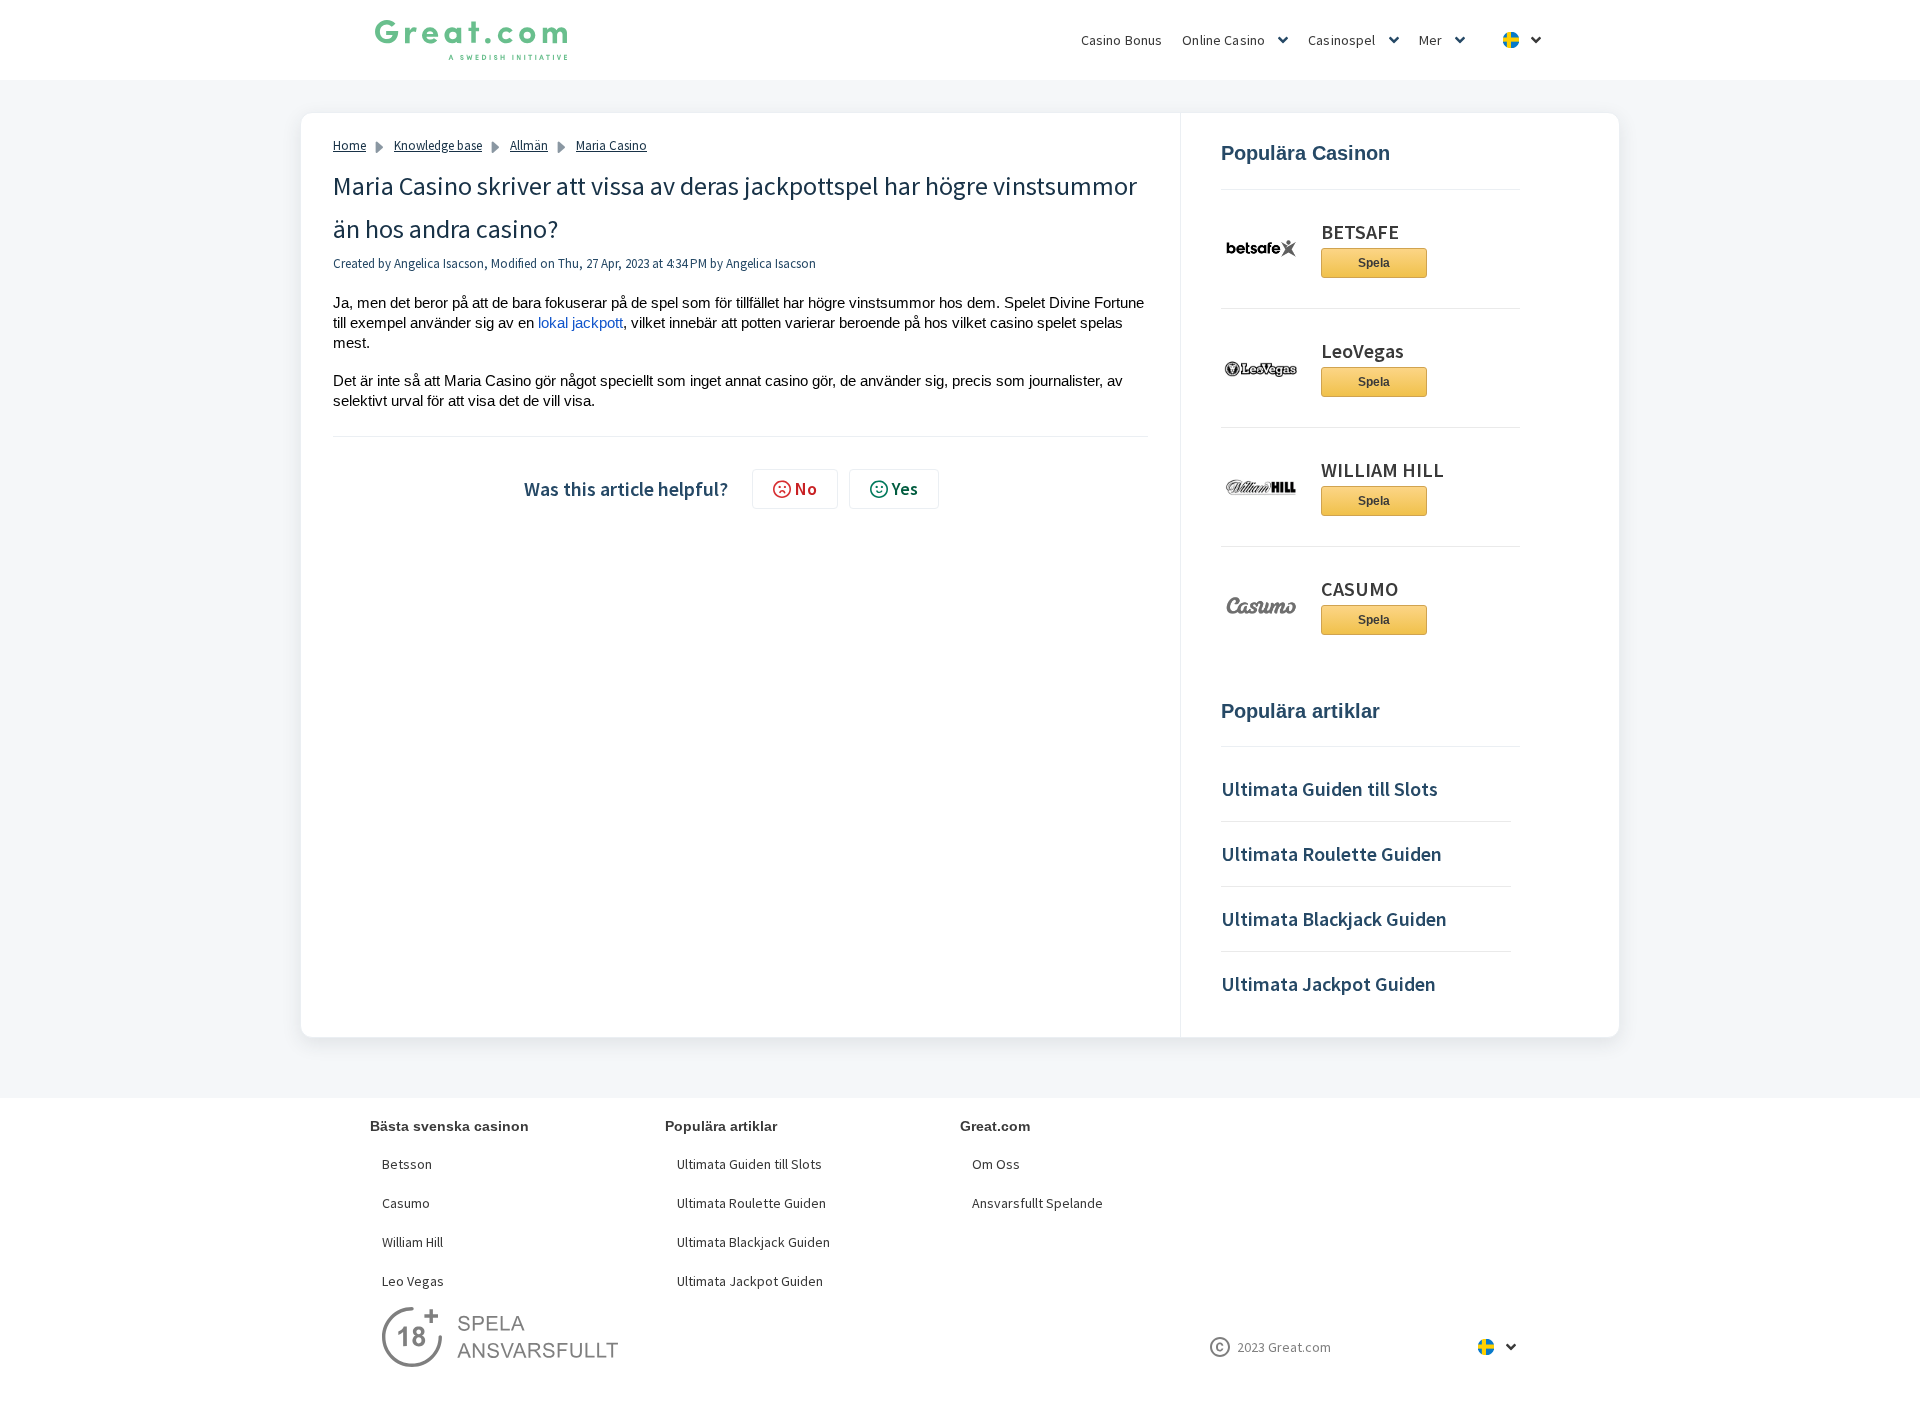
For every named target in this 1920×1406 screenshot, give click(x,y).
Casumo (406, 1203)
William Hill (412, 1242)
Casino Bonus (1122, 40)
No (806, 488)
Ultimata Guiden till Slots (749, 1164)
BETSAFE (1360, 231)
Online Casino (1223, 40)
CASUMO (1359, 588)
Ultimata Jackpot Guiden (750, 1281)
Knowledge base (438, 145)
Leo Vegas (413, 1281)
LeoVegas (1362, 350)
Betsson (407, 1164)
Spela (1374, 263)
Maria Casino (611, 145)
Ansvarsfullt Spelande (1037, 1203)
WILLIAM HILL (1382, 469)
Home (349, 145)
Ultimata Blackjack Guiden (753, 1242)
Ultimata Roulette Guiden (751, 1203)
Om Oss (996, 1164)
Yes (905, 488)
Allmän (529, 145)
